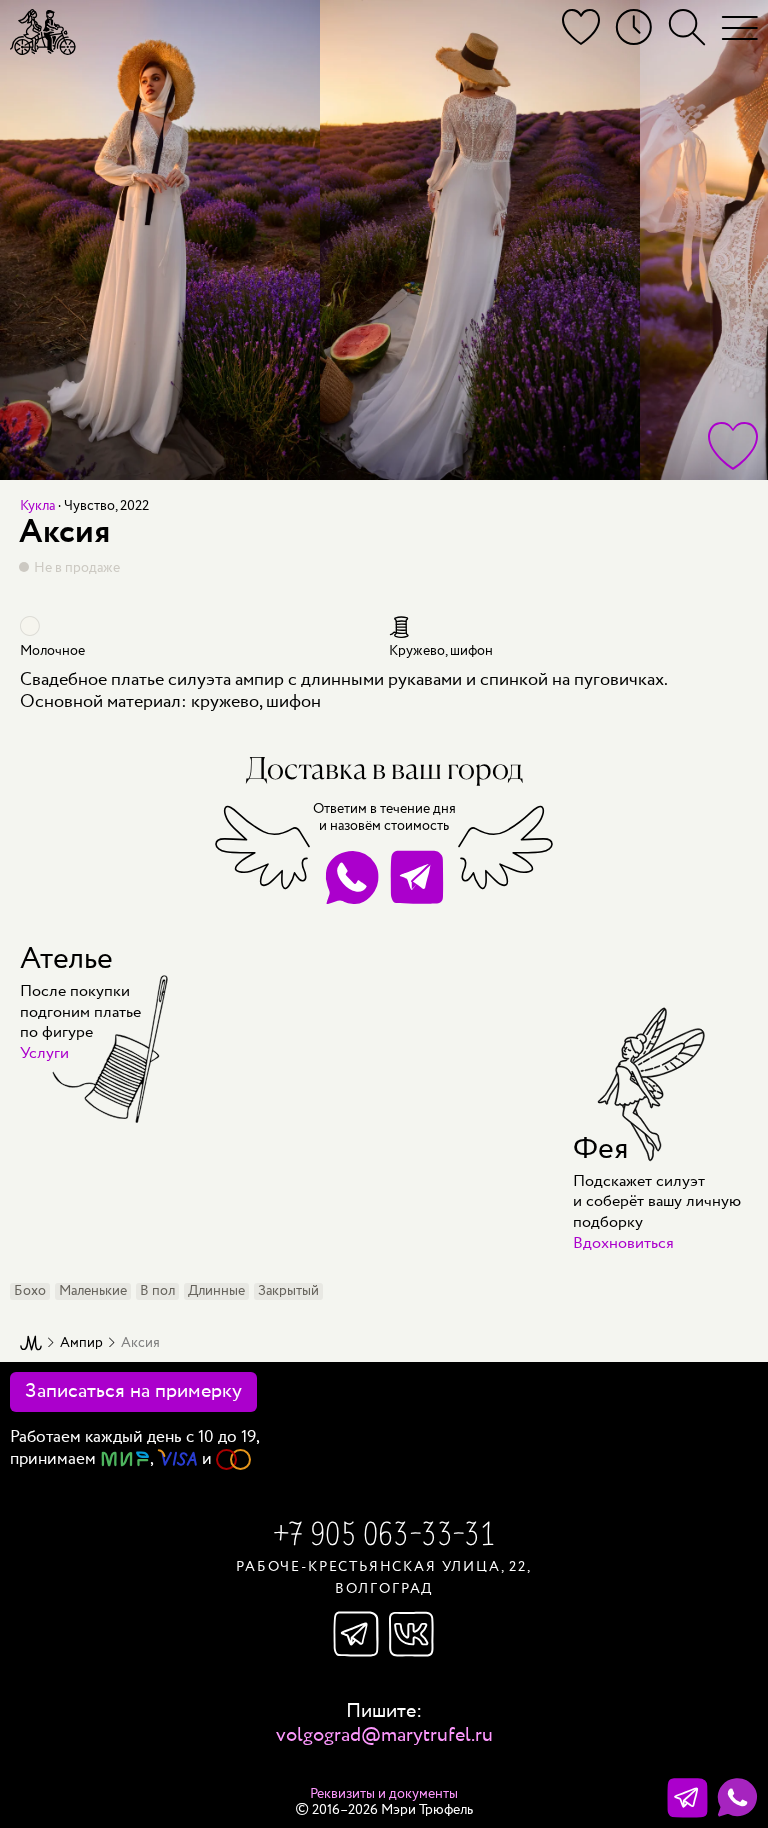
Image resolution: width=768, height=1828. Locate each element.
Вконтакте (412, 1634)
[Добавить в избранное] (733, 446)
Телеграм (356, 1634)
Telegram (416, 877)
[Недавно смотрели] (634, 27)
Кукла (37, 506)
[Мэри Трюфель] (43, 32)
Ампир (81, 1343)
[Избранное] (581, 27)
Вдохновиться (623, 1243)
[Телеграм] (687, 1798)
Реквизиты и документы (384, 1794)
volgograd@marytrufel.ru (384, 1735)
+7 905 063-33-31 (384, 1537)
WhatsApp (351, 877)
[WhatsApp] (737, 1798)
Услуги (44, 1053)
